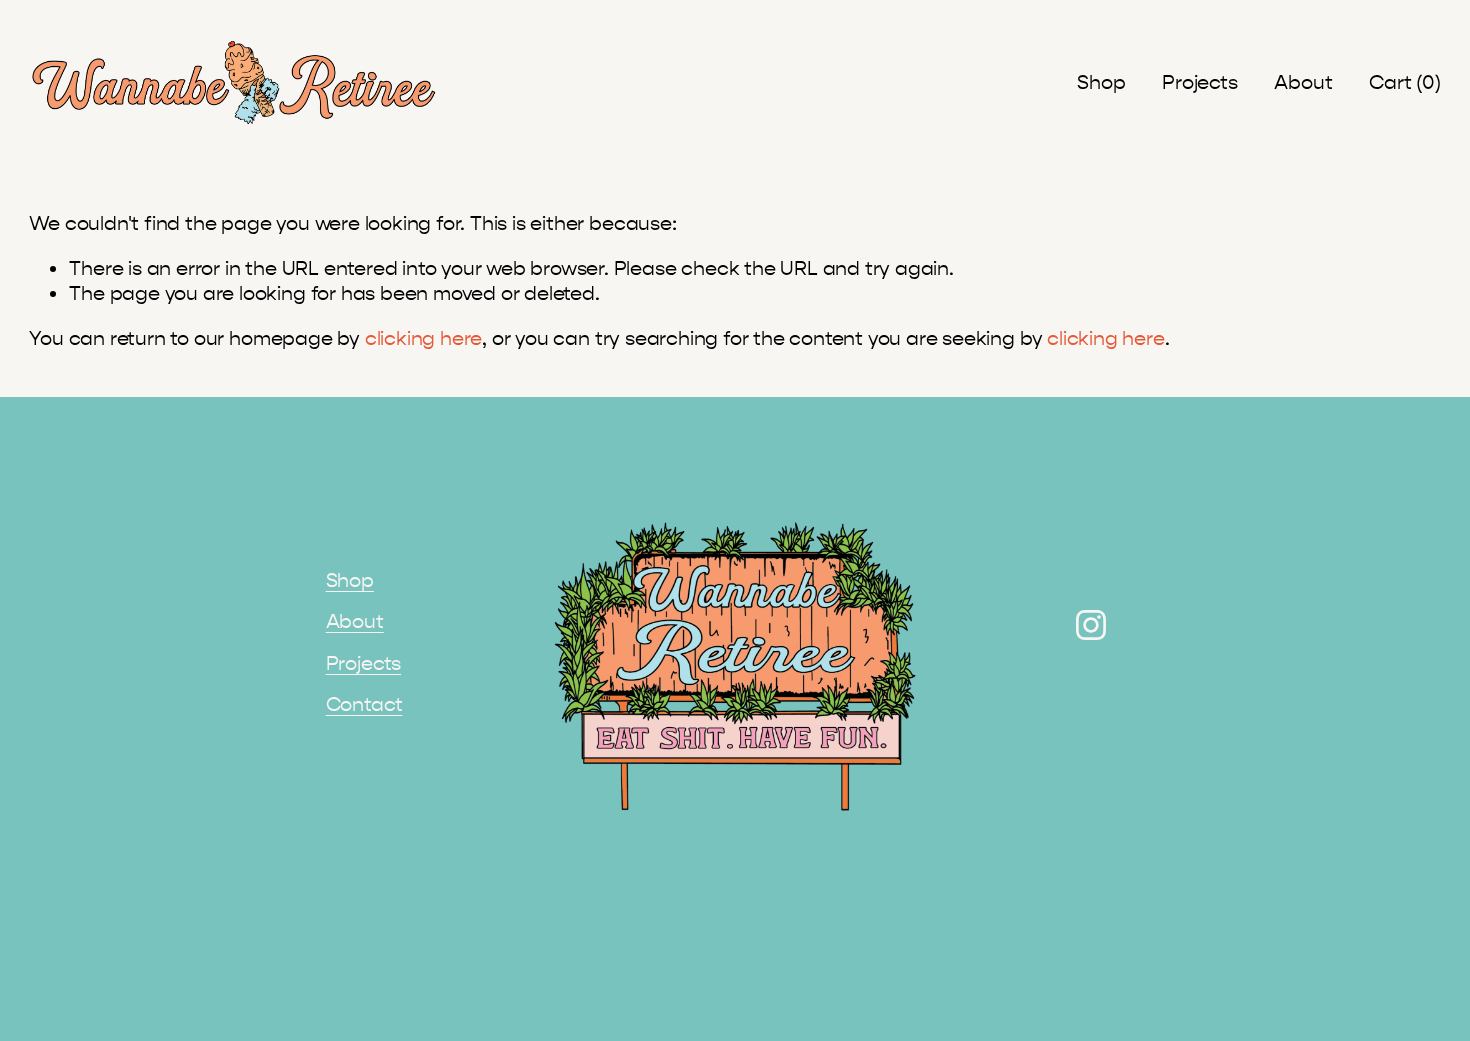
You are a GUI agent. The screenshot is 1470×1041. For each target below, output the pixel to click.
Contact (364, 704)
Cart (1404, 82)
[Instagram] (1091, 625)
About (1303, 82)
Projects (1199, 82)
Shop (1101, 82)
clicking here (423, 338)
